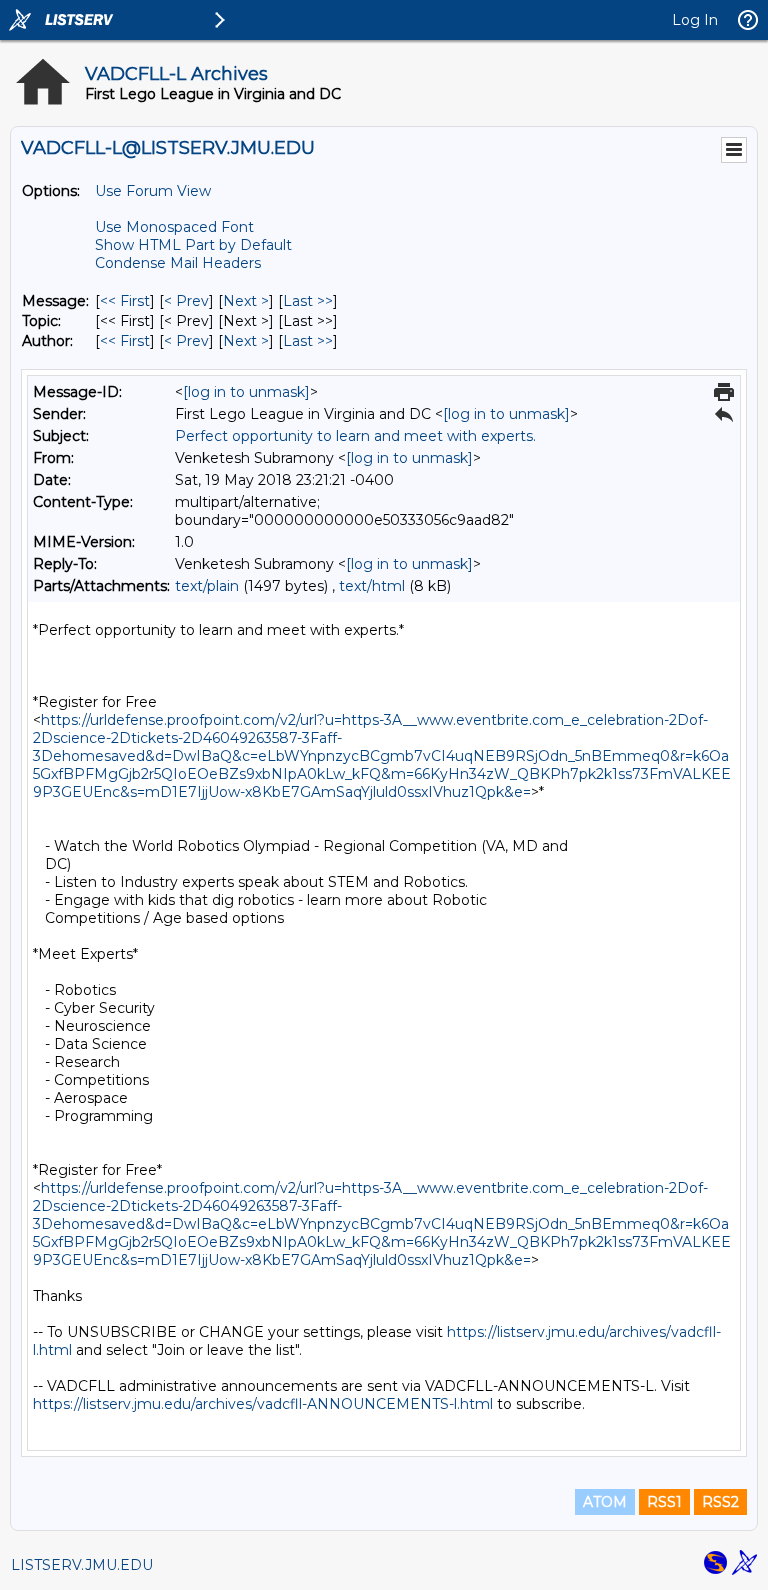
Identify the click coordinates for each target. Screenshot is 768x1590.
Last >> (308, 301)
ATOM (605, 1502)
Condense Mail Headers (178, 263)
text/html (372, 586)
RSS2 (720, 1502)
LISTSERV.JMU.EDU (82, 1565)
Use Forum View (153, 191)
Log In (695, 20)
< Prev (186, 301)
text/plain (207, 586)
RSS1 (664, 1502)
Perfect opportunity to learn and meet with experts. (355, 436)
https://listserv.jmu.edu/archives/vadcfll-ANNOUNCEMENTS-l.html (263, 1404)
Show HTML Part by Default (193, 245)
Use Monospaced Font (174, 227)
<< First (125, 301)
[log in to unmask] (246, 392)
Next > (246, 301)
